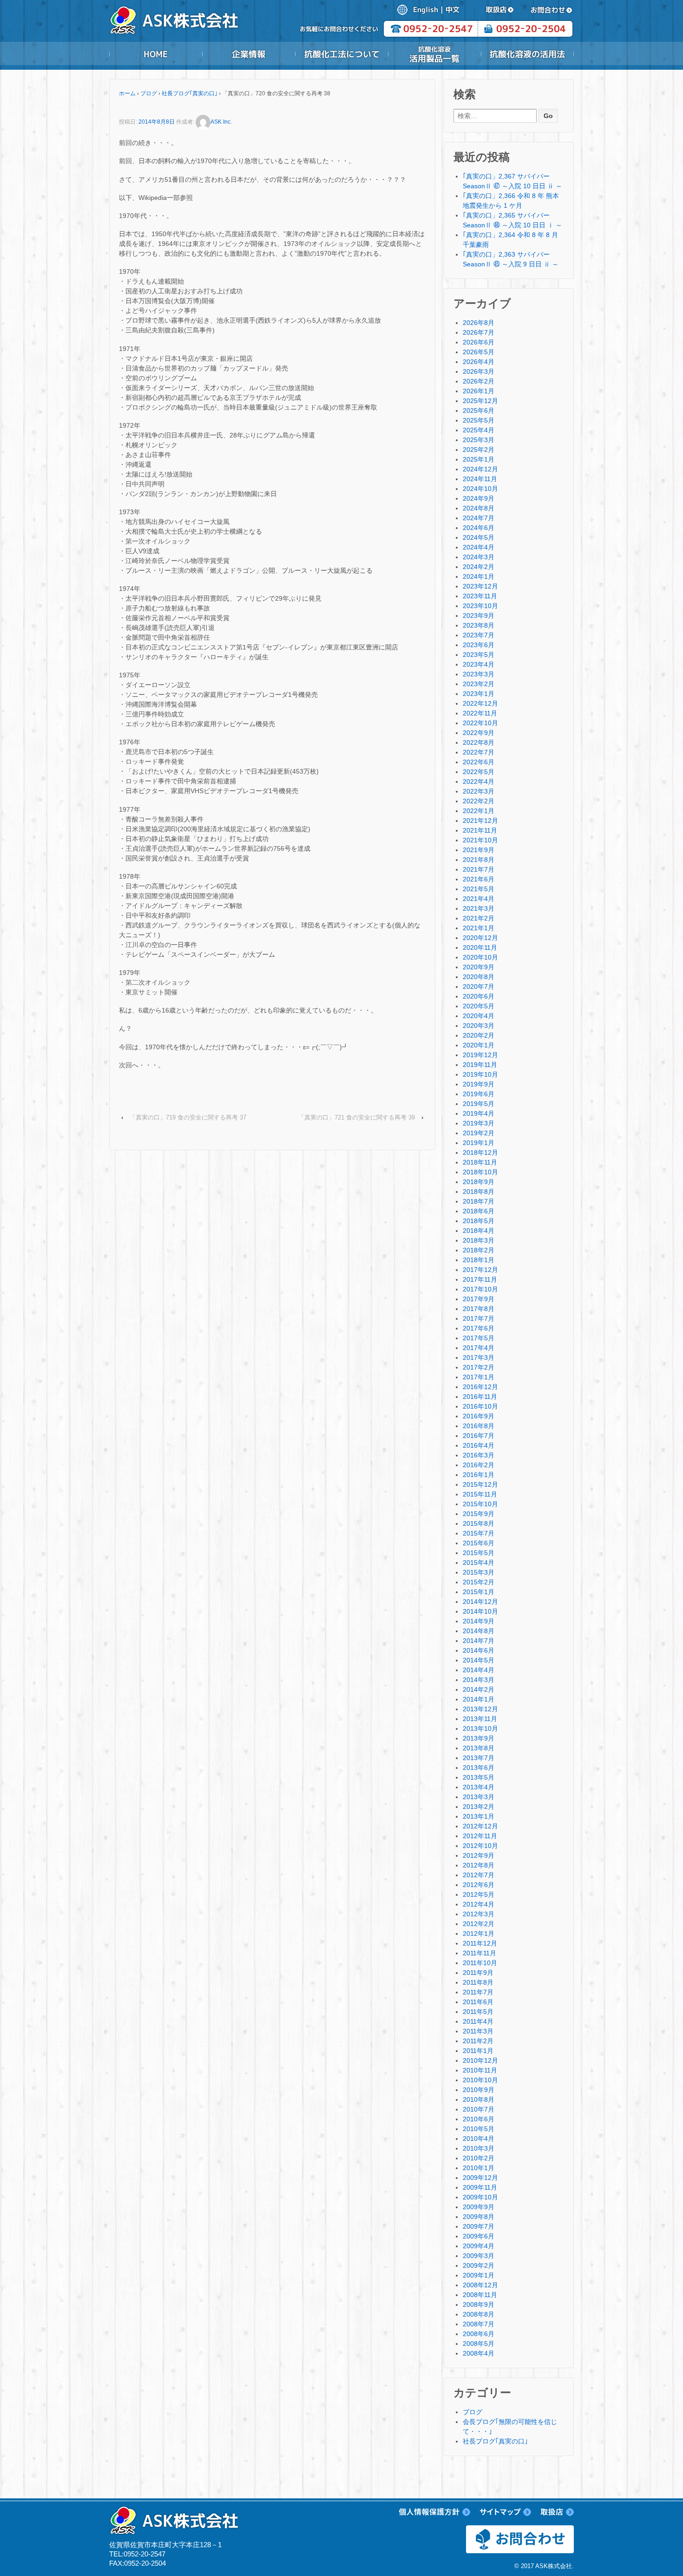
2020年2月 (479, 1035)
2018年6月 (479, 1211)
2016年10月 (480, 1406)
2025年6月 (479, 411)
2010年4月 (479, 2139)
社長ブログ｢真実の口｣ (190, 93)
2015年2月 (479, 1582)
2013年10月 (480, 1728)
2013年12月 (480, 1709)
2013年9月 (479, 1738)
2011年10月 (480, 1963)
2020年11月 (480, 947)
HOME (156, 54)
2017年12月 (480, 1270)
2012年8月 (479, 1865)
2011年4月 (478, 2021)
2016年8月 (479, 1426)
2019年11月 (480, 1065)
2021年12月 (480, 821)
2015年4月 (479, 1563)
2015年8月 (479, 1523)
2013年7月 (479, 1758)
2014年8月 (479, 1631)
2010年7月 (479, 2109)
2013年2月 (479, 1807)
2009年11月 (480, 2187)
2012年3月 (479, 1914)
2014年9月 (479, 1621)
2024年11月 (480, 479)
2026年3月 (479, 371)
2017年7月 (479, 1318)
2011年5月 (478, 2012)
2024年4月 (479, 547)
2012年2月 (479, 1924)
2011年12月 (480, 1943)
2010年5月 (479, 2129)
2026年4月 (479, 362)
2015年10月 (480, 1504)
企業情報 (249, 54)
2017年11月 (480, 1279)
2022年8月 (479, 742)
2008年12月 (480, 2285)
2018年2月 (479, 1250)
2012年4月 (479, 1904)
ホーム (127, 93)
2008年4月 (479, 2353)
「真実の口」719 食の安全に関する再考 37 (188, 1117)
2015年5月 (479, 1553)
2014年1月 (479, 1699)
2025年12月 (480, 401)
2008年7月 (479, 2324)
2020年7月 (479, 987)
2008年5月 (479, 2344)
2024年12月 (480, 469)
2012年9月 (479, 1855)
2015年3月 (479, 1572)
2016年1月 (479, 1475)
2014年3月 (479, 1680)
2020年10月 (480, 957)
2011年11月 (479, 1953)
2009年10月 (480, 2197)
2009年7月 (479, 2226)
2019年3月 (479, 1123)
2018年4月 (479, 1231)
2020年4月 (479, 1016)
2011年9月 (478, 1973)
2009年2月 (479, 2265)
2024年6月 (479, 528)
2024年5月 (479, 537)
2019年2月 (479, 1133)
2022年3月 (479, 791)
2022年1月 (479, 811)
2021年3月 (479, 908)
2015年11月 (480, 1494)
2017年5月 (479, 1338)
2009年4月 (479, 2246)
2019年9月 (479, 1084)
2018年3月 (479, 1240)
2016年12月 (480, 1387)
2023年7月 (479, 635)
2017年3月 (479, 1358)
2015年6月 (479, 1543)
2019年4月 (479, 1113)
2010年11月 (480, 2070)
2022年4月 (479, 781)
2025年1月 (479, 459)
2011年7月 (478, 1992)
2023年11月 (480, 596)
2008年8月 (479, 2314)
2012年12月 (480, 1826)
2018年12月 (480, 1152)
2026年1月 (479, 391)
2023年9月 (479, 616)
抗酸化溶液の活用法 (527, 54)
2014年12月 (480, 1602)
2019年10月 (480, 1074)
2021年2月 (479, 918)
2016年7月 (479, 1436)
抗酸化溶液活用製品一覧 (434, 54)
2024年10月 (480, 489)
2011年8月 (478, 1982)
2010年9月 (479, 2090)
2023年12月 (480, 586)
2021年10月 (480, 840)
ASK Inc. (221, 122)
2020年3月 (479, 1026)
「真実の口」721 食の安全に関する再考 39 (357, 1117)
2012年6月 (479, 1885)
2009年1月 (479, 2275)
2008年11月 (480, 2295)
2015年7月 (479, 1533)
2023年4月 (479, 664)
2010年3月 (479, 2148)
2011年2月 (478, 2041)
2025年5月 (479, 420)
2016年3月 (479, 1455)
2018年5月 (479, 1221)
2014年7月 (479, 1641)
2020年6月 (479, 996)
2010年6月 (479, 2119)
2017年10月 (480, 1289)
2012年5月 (479, 1894)
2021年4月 (479, 899)
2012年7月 (479, 1875)
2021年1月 (479, 928)
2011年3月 (478, 2031)
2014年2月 (479, 1689)
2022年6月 (479, 762)
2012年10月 (480, 1846)
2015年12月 (480, 1484)
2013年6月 (479, 1768)
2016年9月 (479, 1416)
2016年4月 (479, 1445)
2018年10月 (480, 1172)
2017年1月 (479, 1377)
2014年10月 (480, 1611)
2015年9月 (479, 1514)
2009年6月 (479, 2236)
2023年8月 (479, 625)
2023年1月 (479, 694)
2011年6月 (478, 2002)
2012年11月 (480, 1836)
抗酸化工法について (341, 54)
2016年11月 (480, 1397)
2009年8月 (479, 2217)
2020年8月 (479, 977)
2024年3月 (479, 557)
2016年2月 (479, 1465)
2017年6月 (479, 1328)
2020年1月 (479, 1045)
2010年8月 (479, 2099)
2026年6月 (479, 342)
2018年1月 (479, 1260)
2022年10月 (480, 723)
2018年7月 (479, 1201)
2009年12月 (480, 2178)
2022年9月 (479, 733)
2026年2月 (479, 381)
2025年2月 (479, 450)
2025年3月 (479, 440)
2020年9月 (479, 967)
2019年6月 (479, 1094)
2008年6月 (479, 2334)
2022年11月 (480, 713)
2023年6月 (479, 645)
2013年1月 (479, 1816)
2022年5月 (479, 772)
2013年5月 (479, 1777)
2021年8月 (479, 860)
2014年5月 (479, 1660)
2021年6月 (479, 879)
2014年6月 (479, 1650)
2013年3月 (479, 1797)
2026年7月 (479, 332)
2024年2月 (479, 567)
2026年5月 (479, 352)
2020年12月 (480, 938)
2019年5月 (479, 1104)
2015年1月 (479, 1592)
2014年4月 (479, 1670)
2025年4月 (479, 430)
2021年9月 (479, 850)
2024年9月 (479, 498)
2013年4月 (479, 1787)
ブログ (149, 93)
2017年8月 (479, 1309)
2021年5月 (479, 889)
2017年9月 (479, 1299)
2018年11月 (480, 1162)
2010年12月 (480, 2060)
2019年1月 (479, 1143)
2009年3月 (479, 2256)
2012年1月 (479, 1934)
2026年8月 (479, 323)
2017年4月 (479, 1348)
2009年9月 (479, 2207)
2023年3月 (479, 674)
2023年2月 (479, 684)
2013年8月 (479, 1748)
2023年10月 (480, 606)
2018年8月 (479, 1192)
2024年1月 (479, 576)
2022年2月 (479, 801)
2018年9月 (479, 1182)
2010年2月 (479, 2158)
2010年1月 (479, 2168)
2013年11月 (480, 1719)
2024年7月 (479, 518)
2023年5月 (479, 655)
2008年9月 (479, 2304)
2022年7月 (479, 752)
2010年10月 (480, 2080)
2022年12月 (480, 703)
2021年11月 (480, 830)
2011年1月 (478, 2051)
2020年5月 (479, 1006)
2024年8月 (479, 508)
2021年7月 (479, 869)
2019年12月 (480, 1055)
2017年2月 (479, 1367)
